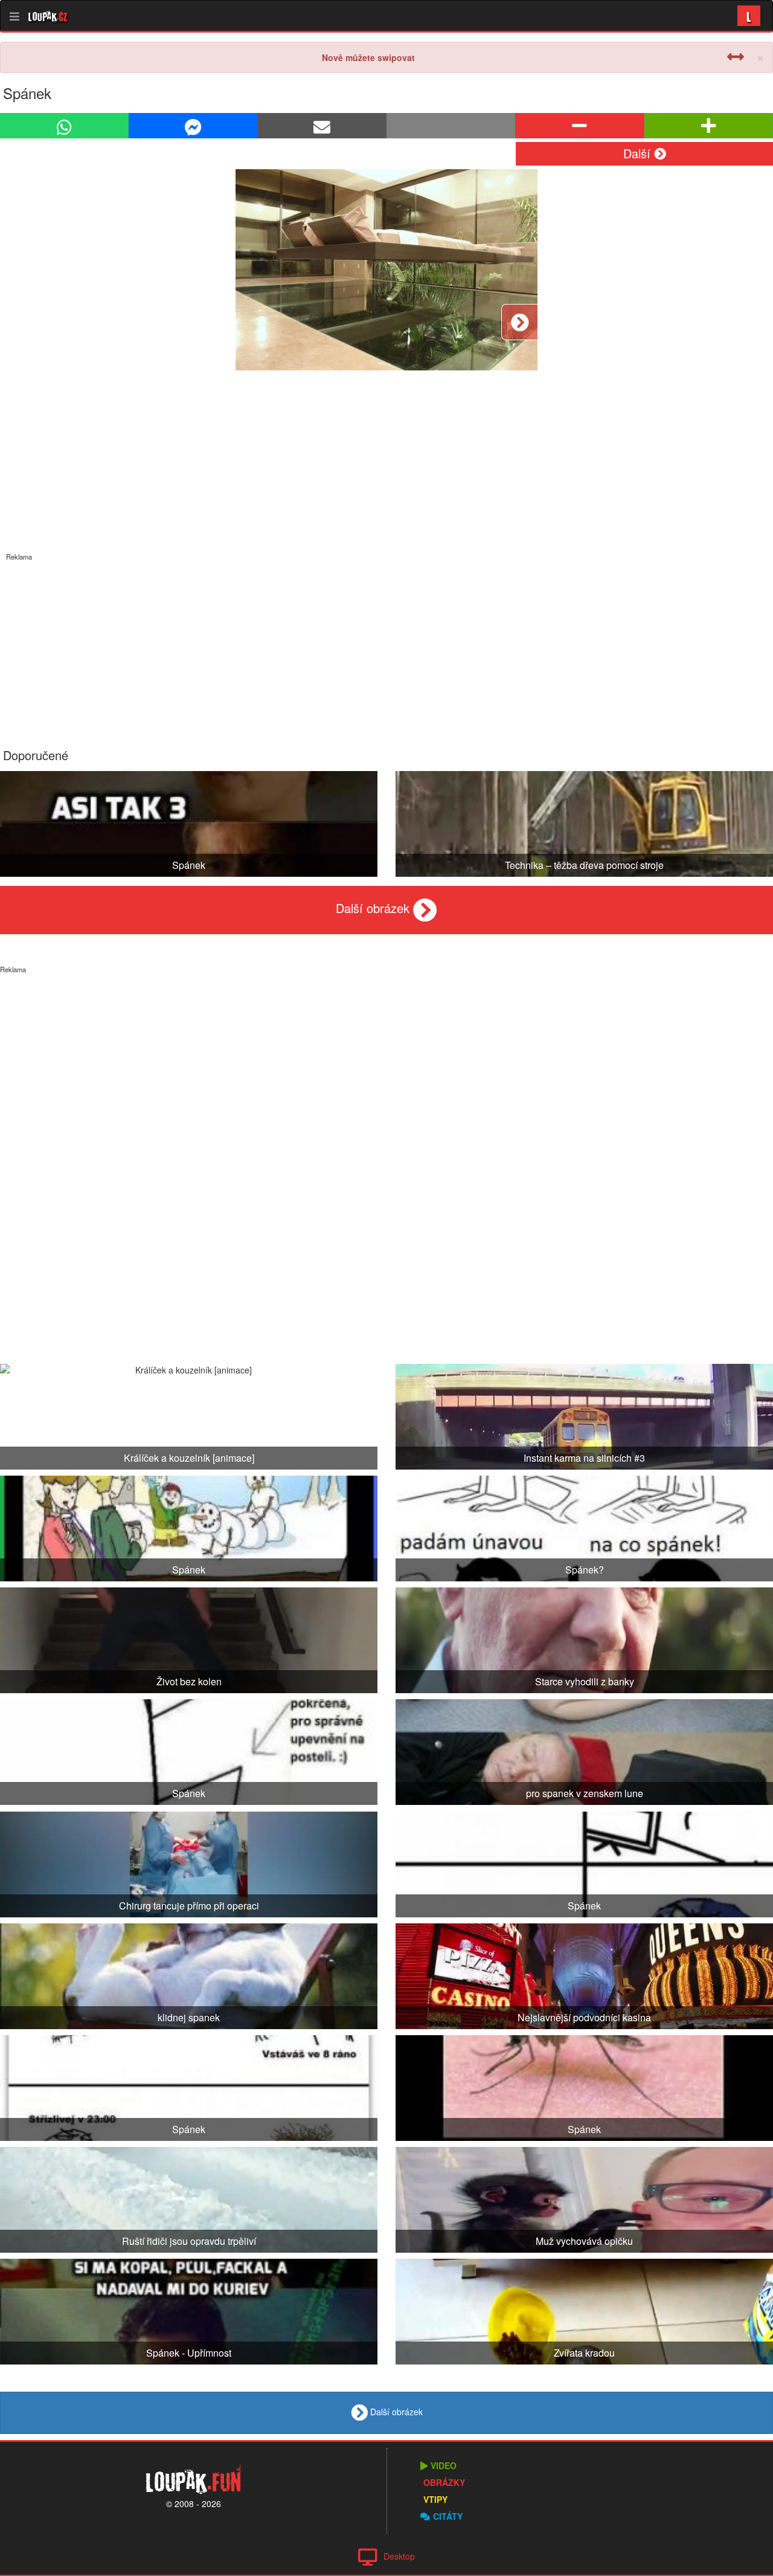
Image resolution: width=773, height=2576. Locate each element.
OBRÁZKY (444, 2482)
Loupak (48, 16)
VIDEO (444, 2465)
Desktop (399, 2556)
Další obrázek (374, 908)
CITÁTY (448, 2516)
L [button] (749, 15)
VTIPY (435, 2499)
